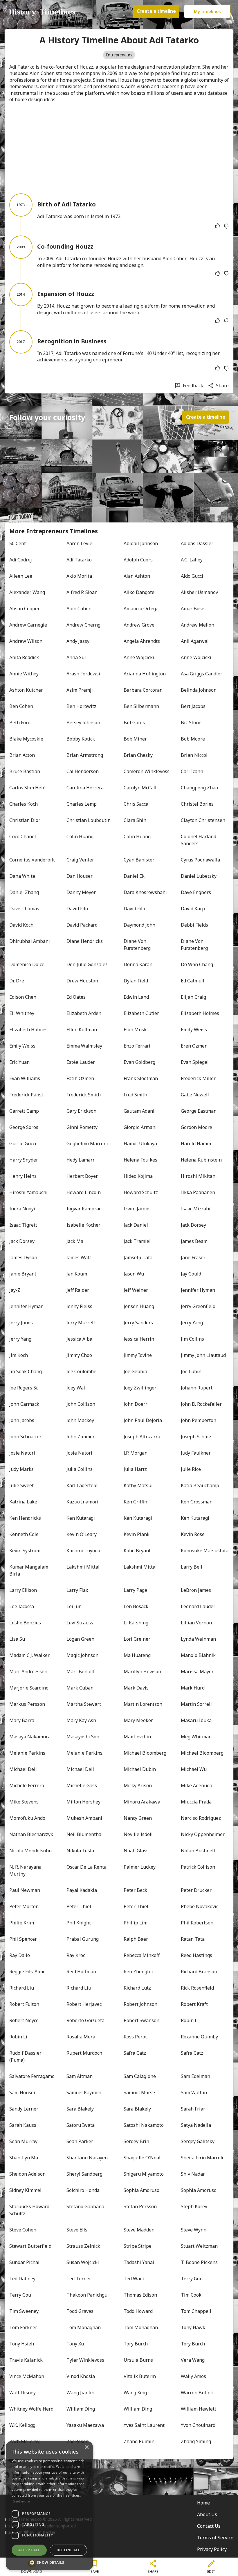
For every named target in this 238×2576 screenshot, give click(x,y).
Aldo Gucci (192, 576)
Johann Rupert (197, 1388)
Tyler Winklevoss (85, 2360)
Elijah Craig (193, 997)
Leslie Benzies (25, 1623)
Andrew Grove (139, 625)
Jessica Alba (79, 1339)
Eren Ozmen (194, 1046)
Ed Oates (76, 997)
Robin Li (190, 2020)
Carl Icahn (192, 771)
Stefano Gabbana (85, 2206)
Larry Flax (77, 1590)
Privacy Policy (212, 2549)
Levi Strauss (80, 1623)
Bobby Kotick (81, 739)
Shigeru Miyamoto (144, 2174)
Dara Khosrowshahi (145, 892)
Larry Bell (192, 1567)
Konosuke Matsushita (205, 1551)
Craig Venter (80, 860)
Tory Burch (136, 2344)
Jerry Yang (192, 1323)
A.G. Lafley (192, 560)
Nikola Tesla (80, 1851)
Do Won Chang (197, 964)
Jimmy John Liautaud (203, 1355)
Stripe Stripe (138, 2246)
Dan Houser (80, 876)
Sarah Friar (193, 2109)
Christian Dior (25, 820)
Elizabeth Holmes (200, 1013)
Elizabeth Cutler (141, 1013)
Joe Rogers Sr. (24, 1388)
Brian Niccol (194, 755)
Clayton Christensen (203, 820)
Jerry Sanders (138, 1323)
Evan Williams (25, 1078)
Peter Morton (24, 1906)
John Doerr (136, 1404)
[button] (49, 2562)
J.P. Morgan (136, 1453)
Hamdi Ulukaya (140, 1143)
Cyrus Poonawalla (200, 860)
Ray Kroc (76, 1955)
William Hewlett (199, 2409)
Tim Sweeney (24, 2311)
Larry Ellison (23, 1590)
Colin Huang (80, 836)
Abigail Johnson (141, 543)
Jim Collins (192, 1339)
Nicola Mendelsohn (30, 1851)
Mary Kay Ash (81, 1720)
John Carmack (24, 1404)
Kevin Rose (193, 1534)
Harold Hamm (196, 1143)
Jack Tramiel (137, 1241)
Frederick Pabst (26, 1095)
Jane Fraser (193, 1257)
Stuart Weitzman (199, 2246)
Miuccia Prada (196, 1802)
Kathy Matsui (138, 1485)
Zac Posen (77, 2441)
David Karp (193, 909)
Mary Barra (22, 1720)
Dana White (22, 876)
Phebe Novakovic (200, 1906)
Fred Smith (135, 1095)
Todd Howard (138, 2311)
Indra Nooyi (22, 1209)
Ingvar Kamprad (84, 1209)
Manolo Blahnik (198, 1655)
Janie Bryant (23, 1274)
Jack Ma (75, 1241)
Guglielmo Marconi (87, 1143)
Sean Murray (23, 2141)
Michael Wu (194, 1769)
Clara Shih (135, 820)
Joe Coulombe (81, 1371)
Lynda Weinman (198, 1639)
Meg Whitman (196, 1737)
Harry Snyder (24, 1160)
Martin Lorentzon (143, 1704)
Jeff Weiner (136, 1290)
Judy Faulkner (196, 1453)
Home (203, 2503)
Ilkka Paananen (198, 1192)
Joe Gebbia (135, 1371)
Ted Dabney (22, 2279)
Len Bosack (136, 1606)
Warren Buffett (197, 2393)
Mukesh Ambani (84, 1818)
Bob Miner (135, 739)
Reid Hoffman (81, 1972)
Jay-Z (15, 1290)
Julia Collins (80, 1469)
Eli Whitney (22, 1013)
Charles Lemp (82, 804)
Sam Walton (194, 2092)
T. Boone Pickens (199, 2262)
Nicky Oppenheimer (203, 1834)
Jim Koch (19, 1355)
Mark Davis (136, 1688)
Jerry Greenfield (198, 1306)
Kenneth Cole (24, 1534)
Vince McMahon (27, 2376)
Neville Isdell (138, 1834)
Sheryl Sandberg (84, 2174)
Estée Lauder (81, 1062)
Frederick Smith (84, 1095)
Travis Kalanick (26, 2360)
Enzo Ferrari (137, 1046)
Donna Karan (138, 964)
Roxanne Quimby (199, 2037)
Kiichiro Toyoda (83, 1551)
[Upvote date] (217, 226)
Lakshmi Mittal (83, 1567)
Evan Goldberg (139, 1062)
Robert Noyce (24, 2020)
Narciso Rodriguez (201, 1818)
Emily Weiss (194, 1030)
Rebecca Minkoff (142, 1955)
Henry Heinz (23, 1176)
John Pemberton (199, 1420)
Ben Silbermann (141, 706)
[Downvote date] (226, 226)
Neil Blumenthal (85, 1834)
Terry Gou (192, 2279)
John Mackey (80, 1420)
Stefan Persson (140, 2206)
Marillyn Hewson (142, 1671)
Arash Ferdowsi (83, 674)
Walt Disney (22, 2393)
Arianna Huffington (145, 674)
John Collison (81, 1404)
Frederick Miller (198, 1078)
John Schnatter (25, 1437)
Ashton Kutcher (26, 690)
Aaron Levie (79, 543)
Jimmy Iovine (138, 1355)
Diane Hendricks (85, 941)
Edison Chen (23, 997)
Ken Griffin (135, 1502)
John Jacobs (22, 1420)
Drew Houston (82, 981)
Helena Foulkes (140, 1160)
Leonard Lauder (198, 1606)
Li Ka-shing (136, 1623)
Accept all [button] (29, 2550)
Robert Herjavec (84, 2004)
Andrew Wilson (26, 641)
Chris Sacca (136, 804)
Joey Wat (76, 1388)
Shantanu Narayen (87, 2158)
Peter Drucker (196, 1890)
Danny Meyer (81, 892)
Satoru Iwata (81, 2125)
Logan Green (80, 1639)
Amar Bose (193, 609)
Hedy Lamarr (81, 1160)
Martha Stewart (84, 1704)
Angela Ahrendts (142, 641)
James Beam (194, 1241)
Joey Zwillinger (140, 1388)
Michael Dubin (140, 1769)
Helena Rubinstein (201, 1160)
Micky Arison (138, 1785)
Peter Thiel (79, 1906)
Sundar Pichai (24, 2262)
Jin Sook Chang (26, 1371)
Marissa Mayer (197, 1671)
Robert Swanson (141, 2020)
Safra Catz (135, 2053)
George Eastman (199, 1111)
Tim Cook (191, 2295)
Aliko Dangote (139, 592)
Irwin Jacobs (137, 1209)
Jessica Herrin (139, 1339)
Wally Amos (193, 2376)
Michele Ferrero (27, 1785)
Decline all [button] (68, 2550)
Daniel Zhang (24, 892)
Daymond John (139, 925)
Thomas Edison (140, 2295)
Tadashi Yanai (139, 2262)
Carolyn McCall (140, 788)
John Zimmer (81, 1437)
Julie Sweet (21, 1485)
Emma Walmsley (84, 1046)
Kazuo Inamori (82, 1502)
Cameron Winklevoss (147, 771)
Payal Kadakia (82, 1890)
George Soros (24, 1127)
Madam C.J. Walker (29, 1655)
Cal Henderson (83, 771)
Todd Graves (80, 2311)
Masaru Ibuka (196, 1720)
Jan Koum (77, 1274)
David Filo (77, 909)
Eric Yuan (19, 1062)
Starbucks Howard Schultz (30, 2210)
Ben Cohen (21, 706)
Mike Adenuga (196, 1785)
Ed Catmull (193, 981)
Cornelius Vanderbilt (32, 860)
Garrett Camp (24, 1111)
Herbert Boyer (82, 1176)
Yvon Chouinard (198, 2425)
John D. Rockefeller (201, 1404)
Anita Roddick (24, 657)
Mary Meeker (138, 1720)
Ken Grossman (197, 1502)
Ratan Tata (193, 1939)
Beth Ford (20, 723)
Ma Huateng (137, 1655)
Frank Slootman (141, 1078)
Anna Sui (76, 657)
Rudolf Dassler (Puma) (26, 2056)
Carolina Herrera (85, 788)
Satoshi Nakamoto (144, 2125)
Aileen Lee (21, 576)
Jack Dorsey (193, 1225)
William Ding (81, 2409)
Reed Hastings (196, 1955)
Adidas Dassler (197, 543)
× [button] (86, 2447)
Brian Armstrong (85, 755)
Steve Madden (139, 2230)
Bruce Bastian (25, 771)
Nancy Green (138, 1818)
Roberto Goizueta (85, 2020)
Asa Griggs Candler (202, 674)
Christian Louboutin (89, 820)
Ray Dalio (20, 1955)
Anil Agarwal (195, 641)
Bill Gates (134, 723)
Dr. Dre (17, 981)
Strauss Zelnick (83, 2246)
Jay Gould (191, 1274)
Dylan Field (136, 981)
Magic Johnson (82, 1655)
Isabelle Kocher (83, 1225)
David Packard (82, 925)
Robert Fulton (24, 2004)
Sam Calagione (140, 2076)
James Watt (79, 1257)
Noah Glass (136, 1851)
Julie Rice (191, 1469)
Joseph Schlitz (196, 1437)
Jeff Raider (78, 1290)
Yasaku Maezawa (85, 2425)
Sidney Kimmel (25, 2190)
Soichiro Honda (83, 2190)
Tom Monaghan (84, 2327)
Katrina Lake (23, 1502)
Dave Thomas (24, 909)
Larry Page (135, 1590)
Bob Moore (193, 739)
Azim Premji (80, 690)
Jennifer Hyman (198, 1290)
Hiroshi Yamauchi (28, 1192)
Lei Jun (74, 1606)
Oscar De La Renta (86, 1867)
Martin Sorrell (196, 1704)
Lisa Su (17, 1639)
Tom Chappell (196, 2311)
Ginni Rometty (82, 1127)
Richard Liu (22, 1988)
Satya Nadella (196, 2125)
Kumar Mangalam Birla (29, 1570)
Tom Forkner (23, 2327)
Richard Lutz (137, 1988)
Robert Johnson (140, 2004)
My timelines (207, 11)
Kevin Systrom (25, 1551)
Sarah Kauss (23, 2125)
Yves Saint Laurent (144, 2425)
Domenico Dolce (27, 964)
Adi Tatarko (79, 560)
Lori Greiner (137, 1639)
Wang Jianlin (80, 2393)
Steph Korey (194, 2206)
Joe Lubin (191, 1371)
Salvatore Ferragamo (32, 2076)
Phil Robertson (197, 1923)
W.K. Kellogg (22, 2425)
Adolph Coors (138, 560)
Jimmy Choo (79, 1355)
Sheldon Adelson (27, 2174)
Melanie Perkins (27, 1753)
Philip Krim (22, 1923)
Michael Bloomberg (145, 1753)
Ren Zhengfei (138, 1972)
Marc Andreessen (28, 1671)
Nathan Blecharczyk (31, 1834)
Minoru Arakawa (142, 1802)
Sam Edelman (195, 2076)
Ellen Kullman (82, 1030)
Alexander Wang (27, 592)
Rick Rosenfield (197, 1988)
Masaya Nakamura (30, 1737)
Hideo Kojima (138, 1176)
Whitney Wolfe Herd (31, 2409)
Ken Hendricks (25, 1518)
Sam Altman (80, 2076)
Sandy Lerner (24, 2109)
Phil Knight (79, 1923)
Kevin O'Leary (82, 1534)
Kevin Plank (137, 1534)
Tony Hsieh (22, 2344)
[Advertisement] (119, 148)
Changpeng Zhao (199, 788)
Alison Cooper (25, 609)
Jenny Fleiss (79, 1306)
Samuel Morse (139, 2092)
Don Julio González (87, 964)
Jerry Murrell (81, 1323)
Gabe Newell (195, 1095)
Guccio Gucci (23, 1143)
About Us (207, 2514)
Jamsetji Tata (138, 1257)
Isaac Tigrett (23, 1225)
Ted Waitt (134, 2279)
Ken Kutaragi (81, 1518)
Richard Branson (199, 1972)
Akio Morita (79, 576)
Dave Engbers (196, 892)
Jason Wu (134, 1274)
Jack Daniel (136, 1225)
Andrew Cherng (83, 625)
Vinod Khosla (81, 2376)
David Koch (21, 925)
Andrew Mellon (198, 625)
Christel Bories (197, 804)
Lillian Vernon (196, 1623)
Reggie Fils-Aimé (27, 1972)
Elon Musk (135, 1030)
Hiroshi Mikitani (199, 1176)
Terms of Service (215, 2538)
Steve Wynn (194, 2230)
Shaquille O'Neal (142, 2158)
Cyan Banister (139, 860)
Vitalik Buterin (140, 2376)
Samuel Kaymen (84, 2092)
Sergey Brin (136, 2141)
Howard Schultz (141, 1192)
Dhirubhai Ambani (30, 941)
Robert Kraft (194, 2004)
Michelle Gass (82, 1785)
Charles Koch (24, 804)
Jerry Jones (21, 1323)
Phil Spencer (23, 1939)
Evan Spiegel (195, 1062)
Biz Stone (191, 723)
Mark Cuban (80, 1688)
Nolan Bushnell (198, 1851)
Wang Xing (135, 2393)
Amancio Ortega (141, 609)
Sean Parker (80, 2141)
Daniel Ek (134, 876)
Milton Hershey (83, 1802)
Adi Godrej (21, 560)
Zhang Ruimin (139, 2441)
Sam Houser (22, 2092)
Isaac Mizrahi (196, 1209)
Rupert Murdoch (84, 2053)
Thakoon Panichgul (88, 2295)
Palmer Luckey (140, 1867)
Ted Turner (79, 2279)
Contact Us (209, 2526)
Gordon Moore (196, 1127)
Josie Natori (22, 1453)
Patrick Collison (198, 1867)
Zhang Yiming (196, 2441)
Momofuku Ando (27, 1818)
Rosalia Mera (81, 2037)
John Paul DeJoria (143, 1420)
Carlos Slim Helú (27, 788)
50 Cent (18, 543)
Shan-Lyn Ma (24, 2158)
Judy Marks (21, 1469)
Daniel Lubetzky (199, 876)
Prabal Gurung (83, 1939)
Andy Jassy (78, 641)
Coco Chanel (23, 836)
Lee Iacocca (22, 1606)
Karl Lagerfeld (82, 1485)
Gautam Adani (139, 1111)
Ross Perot (135, 2037)
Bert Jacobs (193, 706)
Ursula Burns (138, 2360)
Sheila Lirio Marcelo (203, 2158)
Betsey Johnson (83, 723)
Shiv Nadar (193, 2174)
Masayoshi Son (83, 1737)
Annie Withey (24, 674)
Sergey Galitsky (198, 2141)
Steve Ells (77, 2230)
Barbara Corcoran (143, 690)
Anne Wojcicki (139, 657)
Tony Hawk (193, 2327)
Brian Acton (22, 755)
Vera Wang (193, 2360)
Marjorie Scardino (29, 1688)
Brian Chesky (138, 755)
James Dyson (23, 1257)
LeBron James (196, 1590)
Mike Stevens (24, 1802)
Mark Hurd (193, 1688)
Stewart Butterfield (30, 2246)
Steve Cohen (23, 2230)
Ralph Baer (136, 1939)
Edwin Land (136, 997)
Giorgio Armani (140, 1127)
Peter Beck (135, 1890)
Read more (21, 2501)
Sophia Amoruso (141, 2190)
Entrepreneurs (119, 55)
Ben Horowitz (81, 706)
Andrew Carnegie (28, 625)
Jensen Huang (139, 1306)
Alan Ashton (137, 576)
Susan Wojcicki (83, 2262)
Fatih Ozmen (80, 1078)
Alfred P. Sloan (82, 592)
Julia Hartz (135, 1469)
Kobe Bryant (137, 1551)
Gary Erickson (81, 1111)
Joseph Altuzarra (142, 1437)
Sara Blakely (80, 2109)
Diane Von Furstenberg (137, 945)
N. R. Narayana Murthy (26, 1870)
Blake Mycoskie (26, 739)
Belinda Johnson (199, 690)
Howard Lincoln (84, 1192)
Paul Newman (25, 1890)
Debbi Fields (194, 925)
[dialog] (49, 2506)
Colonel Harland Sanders (199, 840)
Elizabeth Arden (84, 1013)
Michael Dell (23, 1769)
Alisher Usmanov (199, 592)
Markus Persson (27, 1704)
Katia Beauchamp (200, 1485)
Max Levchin (137, 1737)
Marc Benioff (81, 1671)
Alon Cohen (79, 609)
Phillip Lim (136, 1923)
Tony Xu (75, 2344)
